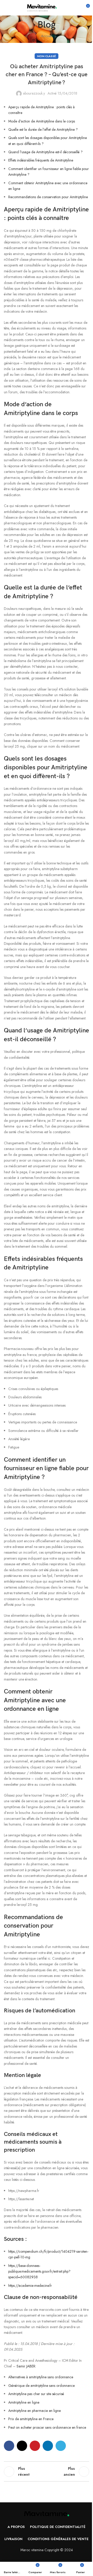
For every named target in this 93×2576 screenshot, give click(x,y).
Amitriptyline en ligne (24, 2402)
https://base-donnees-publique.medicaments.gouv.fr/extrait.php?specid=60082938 (39, 2271)
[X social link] (22, 2446)
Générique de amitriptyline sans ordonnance (41, 2386)
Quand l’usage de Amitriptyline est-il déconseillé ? (45, 152)
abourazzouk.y (34, 93)
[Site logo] (42, 7)
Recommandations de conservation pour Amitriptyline (48, 197)
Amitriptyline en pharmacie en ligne (34, 2411)
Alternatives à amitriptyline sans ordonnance (41, 2377)
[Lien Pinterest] (35, 2446)
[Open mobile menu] (6, 8)
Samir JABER (26, 2366)
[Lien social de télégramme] (61, 2446)
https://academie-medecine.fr (30, 2286)
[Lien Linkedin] (48, 2446)
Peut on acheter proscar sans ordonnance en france (47, 2427)
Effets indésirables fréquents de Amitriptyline (41, 160)
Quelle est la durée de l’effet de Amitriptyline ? (43, 129)
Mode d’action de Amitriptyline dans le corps (42, 121)
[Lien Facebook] (9, 2446)
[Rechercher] (64, 8)
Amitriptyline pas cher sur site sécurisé (36, 2394)
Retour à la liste (47, 2472)
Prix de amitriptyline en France (31, 2419)
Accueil (47, 36)
